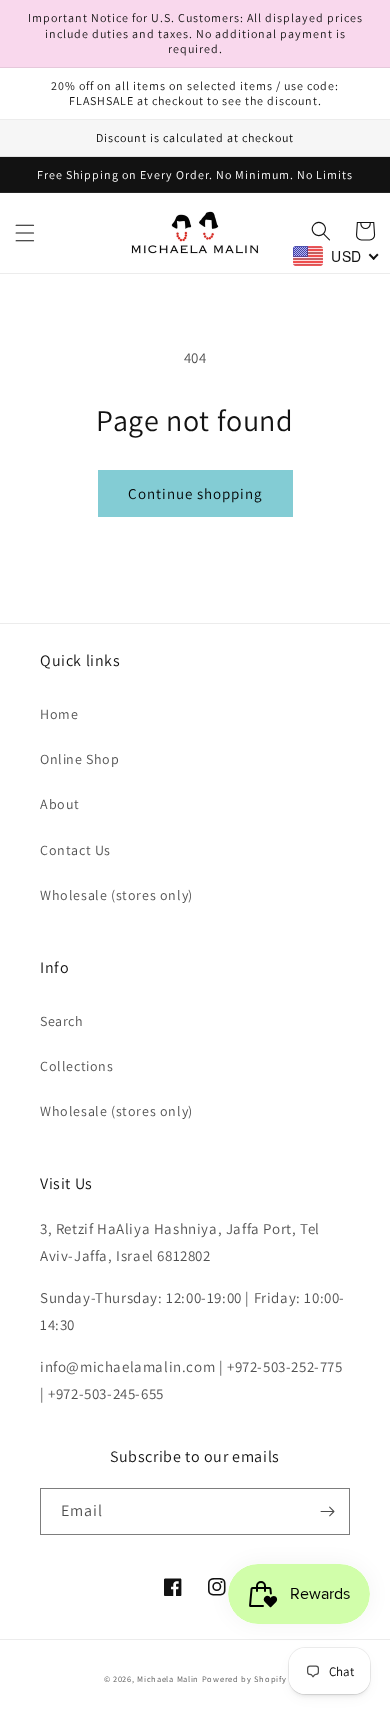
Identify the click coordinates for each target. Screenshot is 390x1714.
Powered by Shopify (244, 1678)
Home (59, 714)
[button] (25, 233)
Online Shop (80, 759)
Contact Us (75, 850)
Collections (77, 1066)
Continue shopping (195, 493)
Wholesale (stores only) (116, 895)
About (60, 804)
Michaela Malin (168, 1678)
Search (62, 1021)
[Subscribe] (327, 1511)
